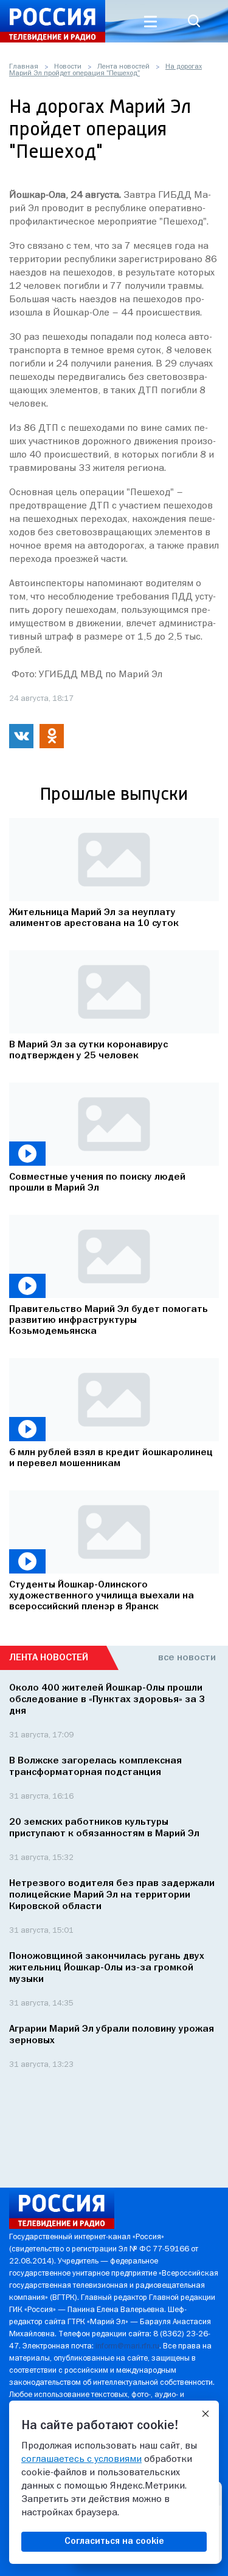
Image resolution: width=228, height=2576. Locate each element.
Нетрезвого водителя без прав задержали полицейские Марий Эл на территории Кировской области (112, 1895)
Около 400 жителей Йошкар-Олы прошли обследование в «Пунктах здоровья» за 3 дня (107, 1700)
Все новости (187, 1658)
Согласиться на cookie (114, 2541)
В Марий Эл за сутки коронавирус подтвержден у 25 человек (88, 1050)
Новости (68, 67)
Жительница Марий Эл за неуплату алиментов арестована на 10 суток (94, 918)
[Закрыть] (206, 2414)
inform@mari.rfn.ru (127, 2346)
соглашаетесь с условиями (81, 2459)
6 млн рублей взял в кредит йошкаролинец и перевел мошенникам (111, 1458)
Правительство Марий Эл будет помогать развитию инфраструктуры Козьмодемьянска (109, 1320)
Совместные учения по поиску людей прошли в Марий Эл (97, 1183)
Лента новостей (123, 67)
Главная (24, 67)
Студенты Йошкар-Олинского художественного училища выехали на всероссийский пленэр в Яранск (102, 1596)
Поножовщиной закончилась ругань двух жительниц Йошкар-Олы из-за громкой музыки (107, 1968)
